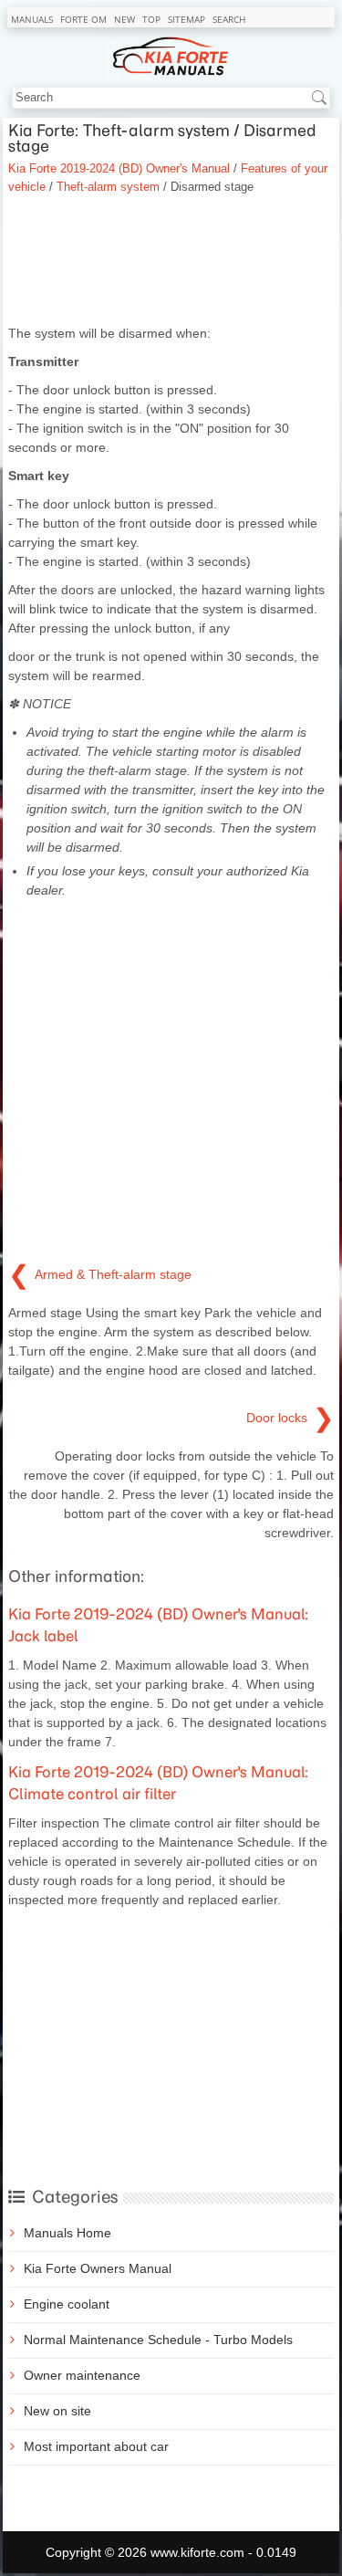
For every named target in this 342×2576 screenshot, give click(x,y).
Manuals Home (67, 2233)
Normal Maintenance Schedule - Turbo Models (158, 2340)
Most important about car (96, 2446)
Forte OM (83, 19)
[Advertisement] (171, 260)
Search (229, 19)
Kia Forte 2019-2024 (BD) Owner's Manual (119, 168)
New (124, 19)
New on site (57, 2411)
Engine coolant (67, 2304)
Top (151, 19)
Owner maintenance (82, 2375)
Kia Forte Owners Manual (98, 2268)
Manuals (32, 19)
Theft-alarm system (108, 187)
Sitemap (187, 19)
